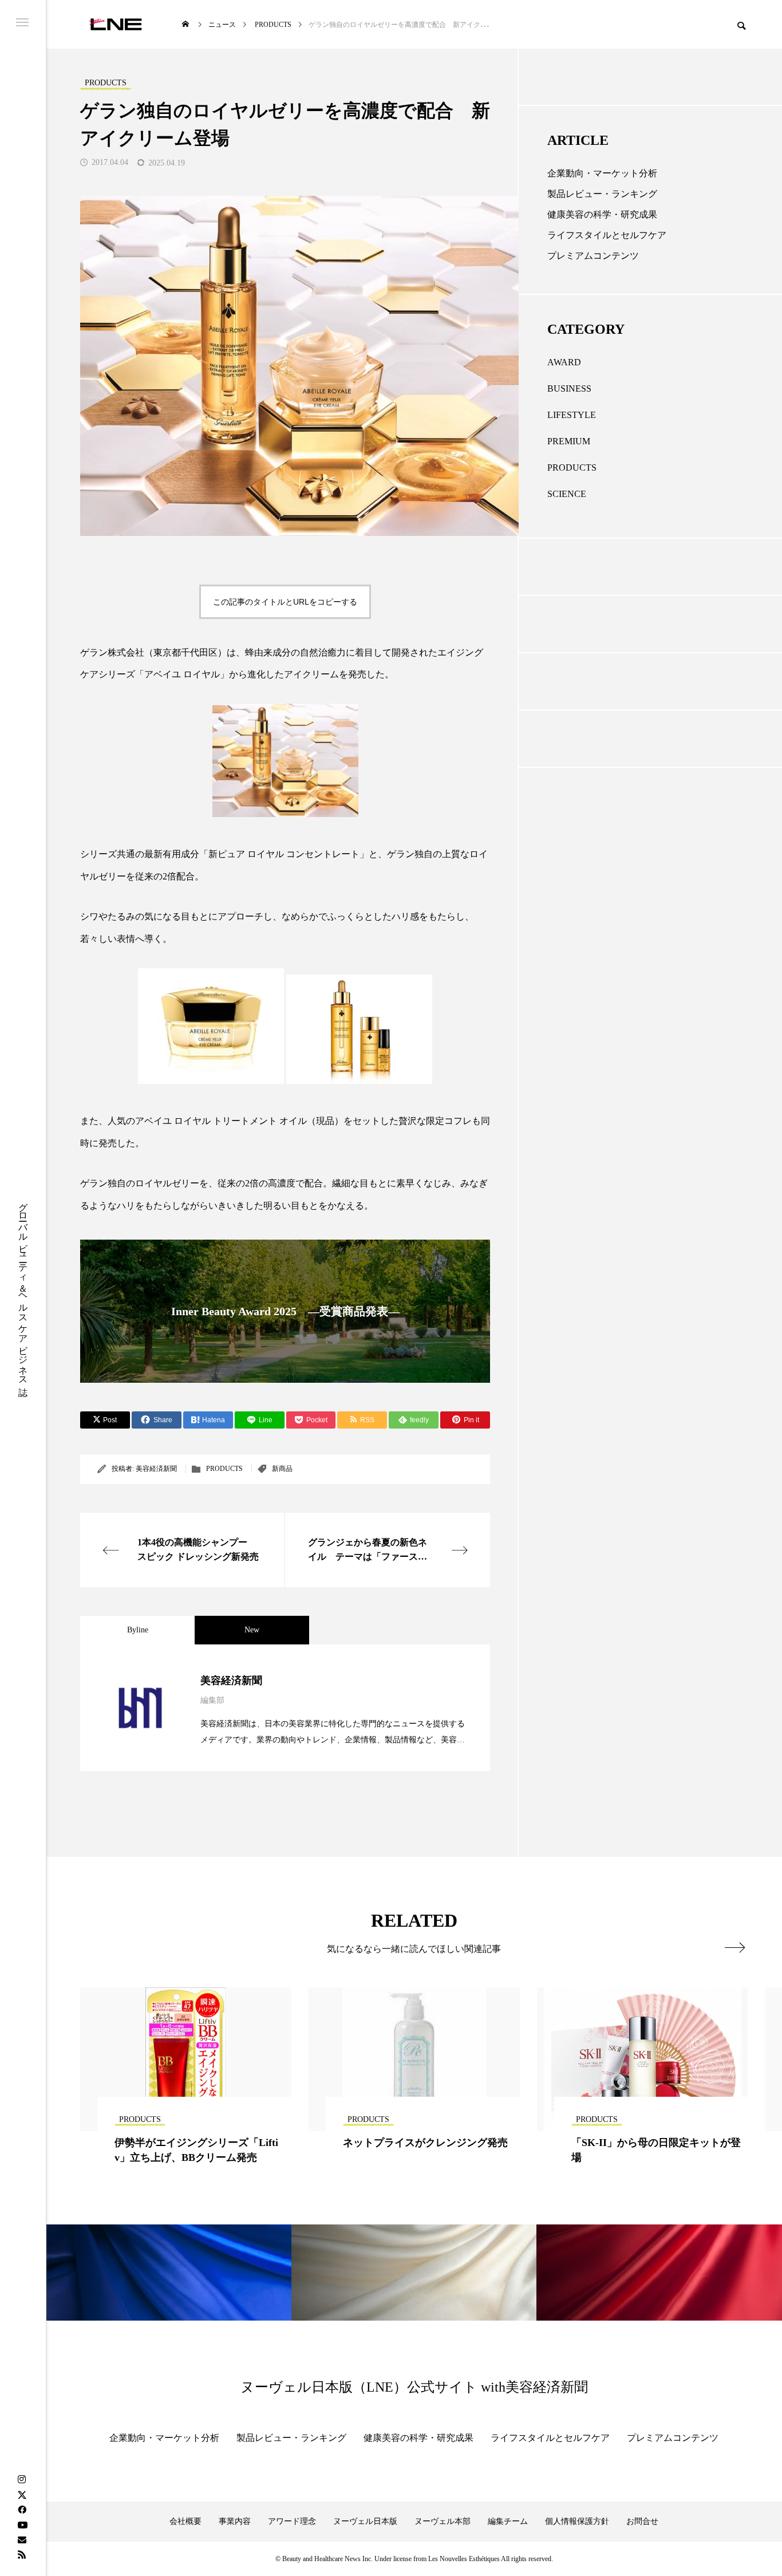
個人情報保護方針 (577, 2521)
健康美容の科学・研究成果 (602, 214)
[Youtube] (22, 2524)
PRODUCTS (224, 1469)
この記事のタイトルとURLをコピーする (285, 602)
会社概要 (185, 2521)
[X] (22, 2495)
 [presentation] (735, 1947)
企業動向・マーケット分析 (602, 173)
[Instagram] (22, 2480)
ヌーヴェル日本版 (365, 2521)
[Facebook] (22, 2510)
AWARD (564, 362)
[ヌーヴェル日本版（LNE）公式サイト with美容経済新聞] (115, 24)
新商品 (282, 1469)
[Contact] (22, 2539)
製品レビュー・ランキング (602, 194)
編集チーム (508, 2521)
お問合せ (642, 2521)
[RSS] (22, 2554)
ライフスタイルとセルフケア (607, 235)
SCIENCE (567, 494)
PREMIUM (569, 441)
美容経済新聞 (156, 1469)
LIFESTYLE (572, 415)
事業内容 (235, 2521)
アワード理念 (292, 2521)
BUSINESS (569, 388)
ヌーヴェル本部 (443, 2521)
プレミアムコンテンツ (593, 256)
